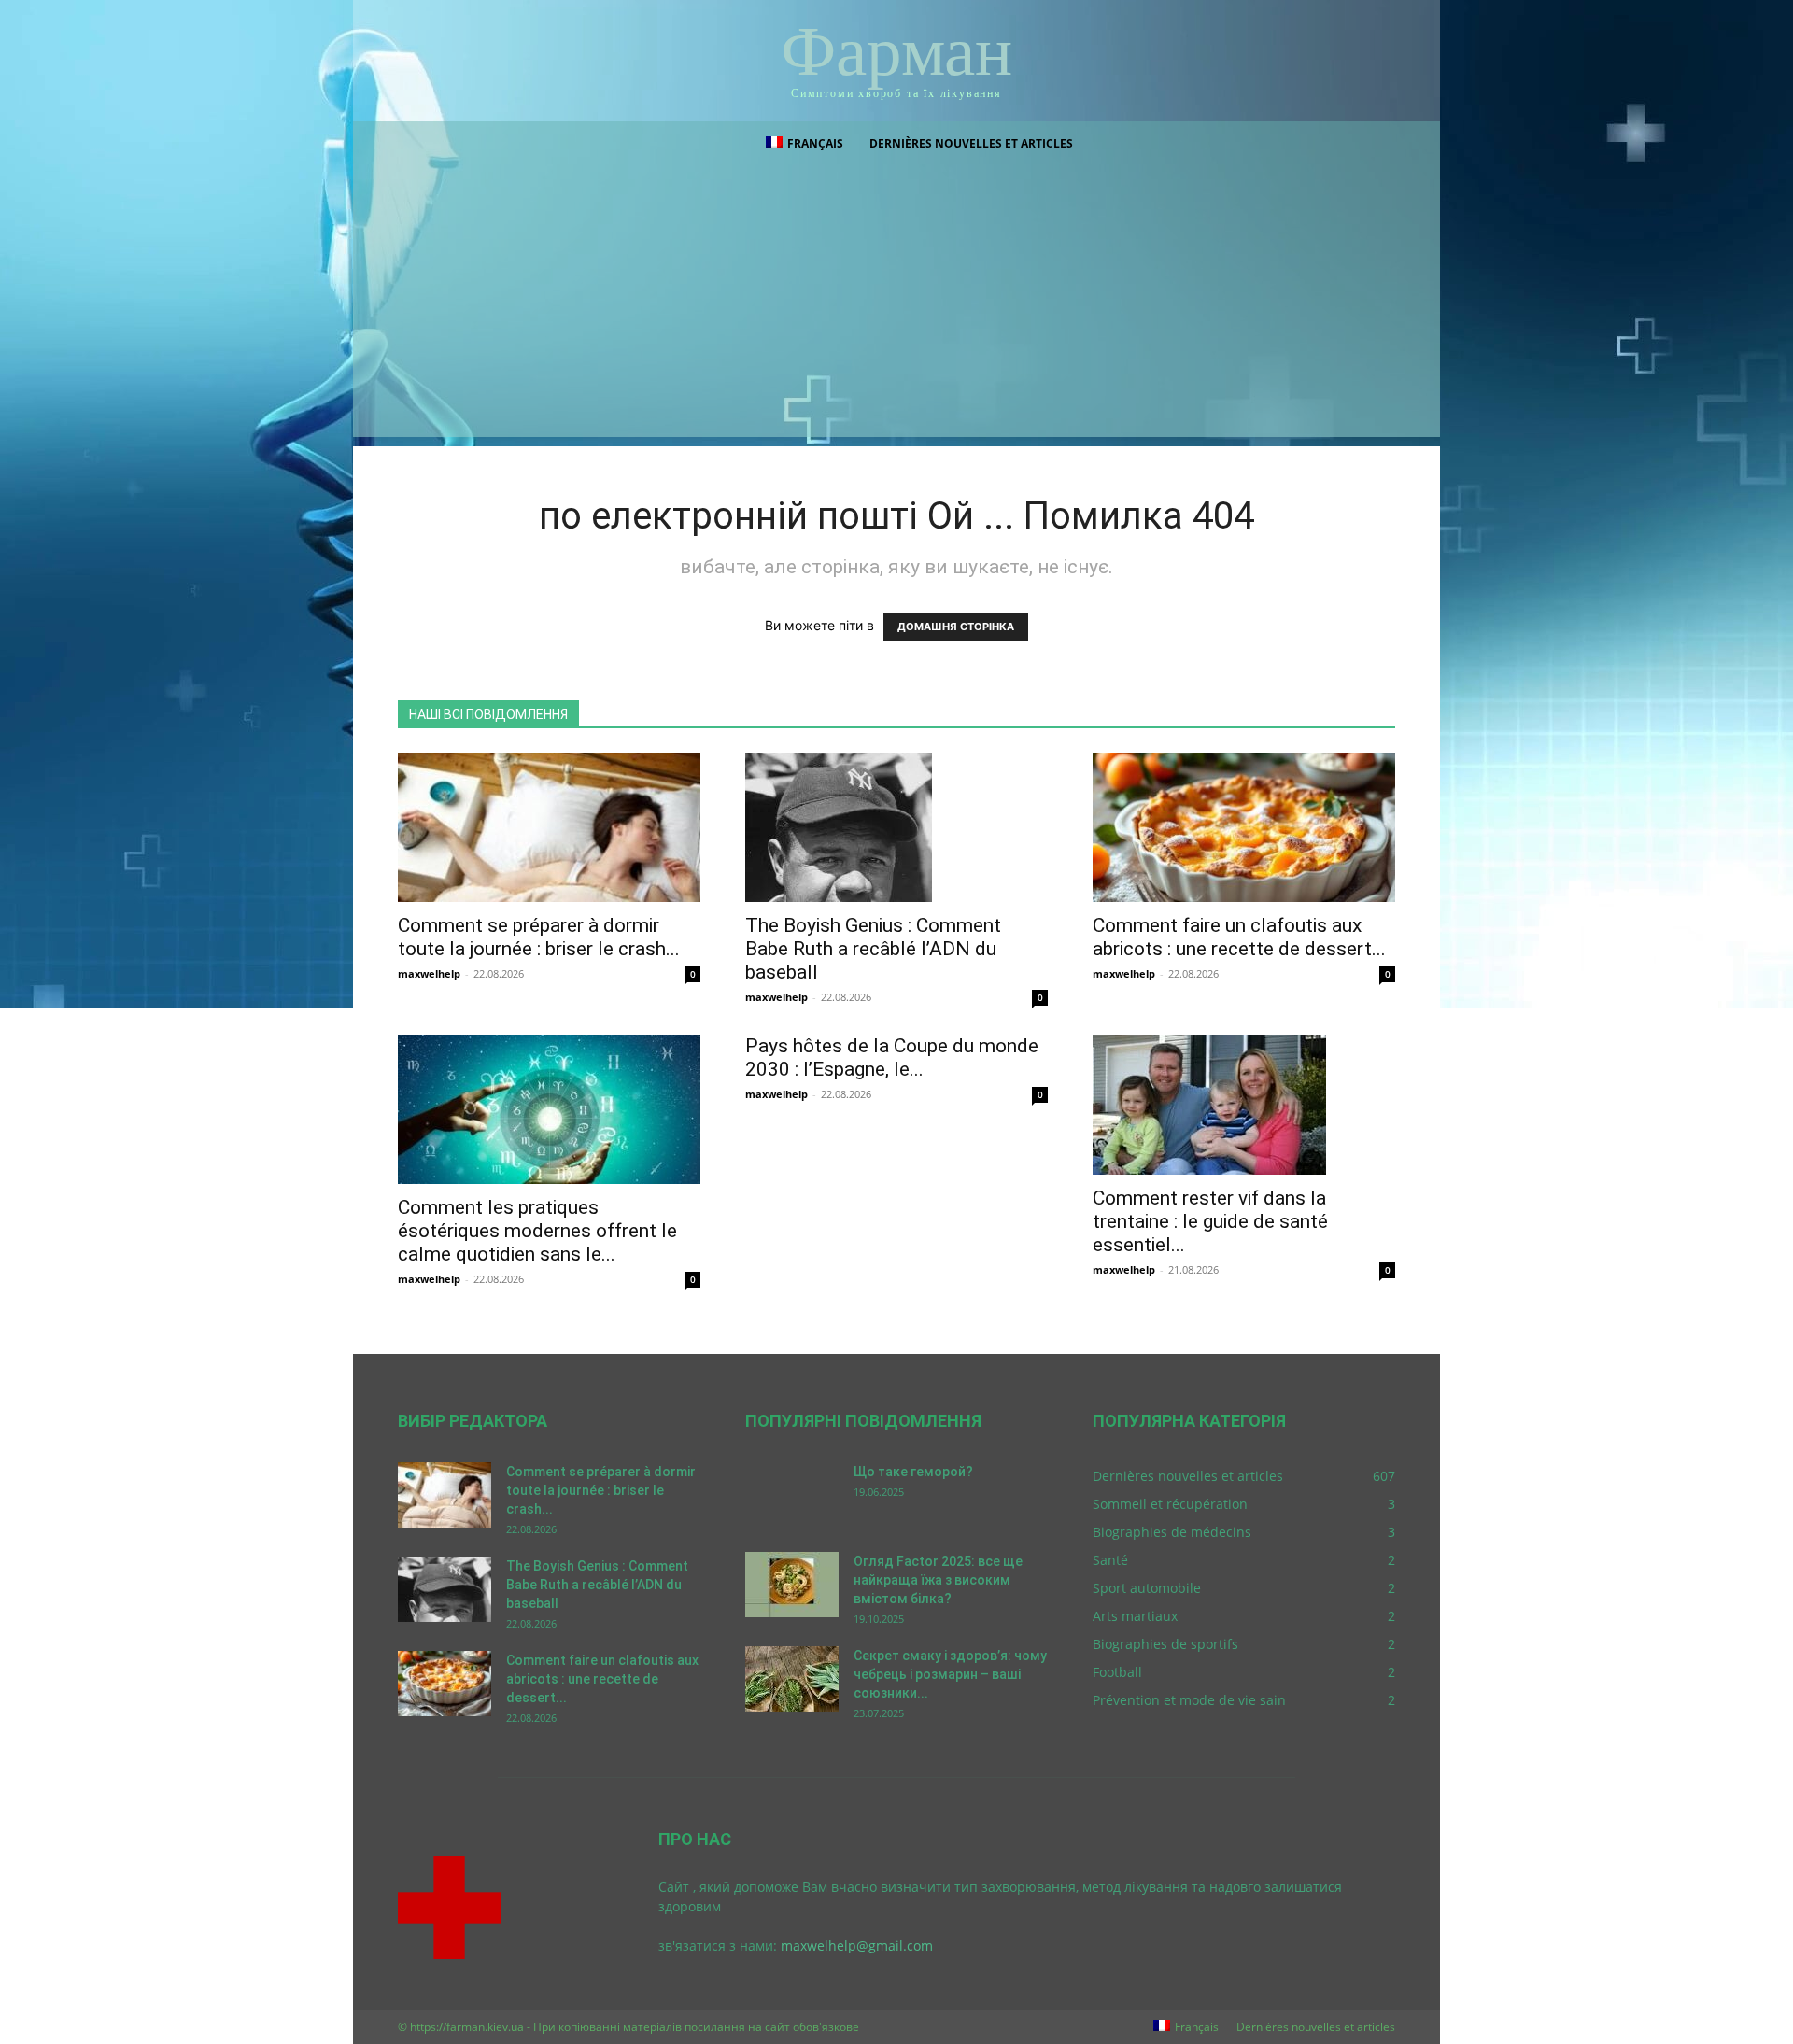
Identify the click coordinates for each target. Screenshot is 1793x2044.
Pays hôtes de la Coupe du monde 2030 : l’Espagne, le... (892, 1057)
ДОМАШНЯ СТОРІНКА (956, 627)
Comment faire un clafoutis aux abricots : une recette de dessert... (1239, 937)
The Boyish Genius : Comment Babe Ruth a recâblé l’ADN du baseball (873, 949)
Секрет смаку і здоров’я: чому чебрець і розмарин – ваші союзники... (950, 1674)
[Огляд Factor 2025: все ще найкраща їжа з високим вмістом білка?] (792, 1585)
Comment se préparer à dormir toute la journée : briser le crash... (539, 937)
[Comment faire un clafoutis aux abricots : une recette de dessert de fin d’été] (1244, 827)
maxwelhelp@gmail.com (857, 1945)
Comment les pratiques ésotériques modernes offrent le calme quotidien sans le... (537, 1231)
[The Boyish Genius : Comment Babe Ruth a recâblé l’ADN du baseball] (896, 827)
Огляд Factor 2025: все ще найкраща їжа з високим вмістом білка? (938, 1580)
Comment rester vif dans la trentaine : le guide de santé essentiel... (1210, 1221)
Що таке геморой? (913, 1472)
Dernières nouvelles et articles (971, 143)
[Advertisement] (896, 306)
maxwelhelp (429, 973)
